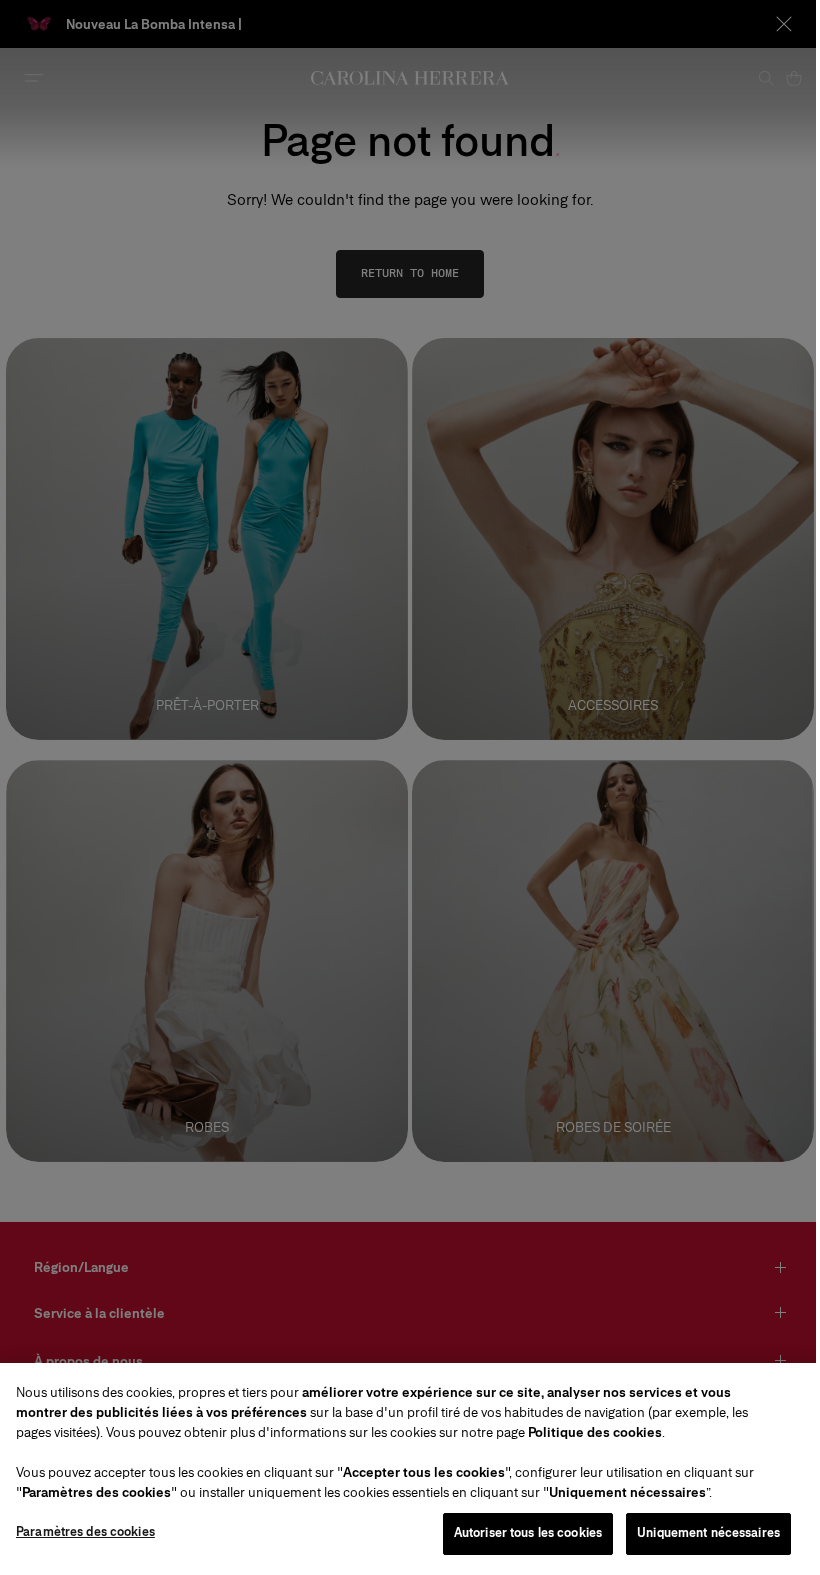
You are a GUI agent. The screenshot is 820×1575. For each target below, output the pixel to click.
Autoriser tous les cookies (528, 1533)
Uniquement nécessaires (708, 1533)
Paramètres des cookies (85, 1532)
